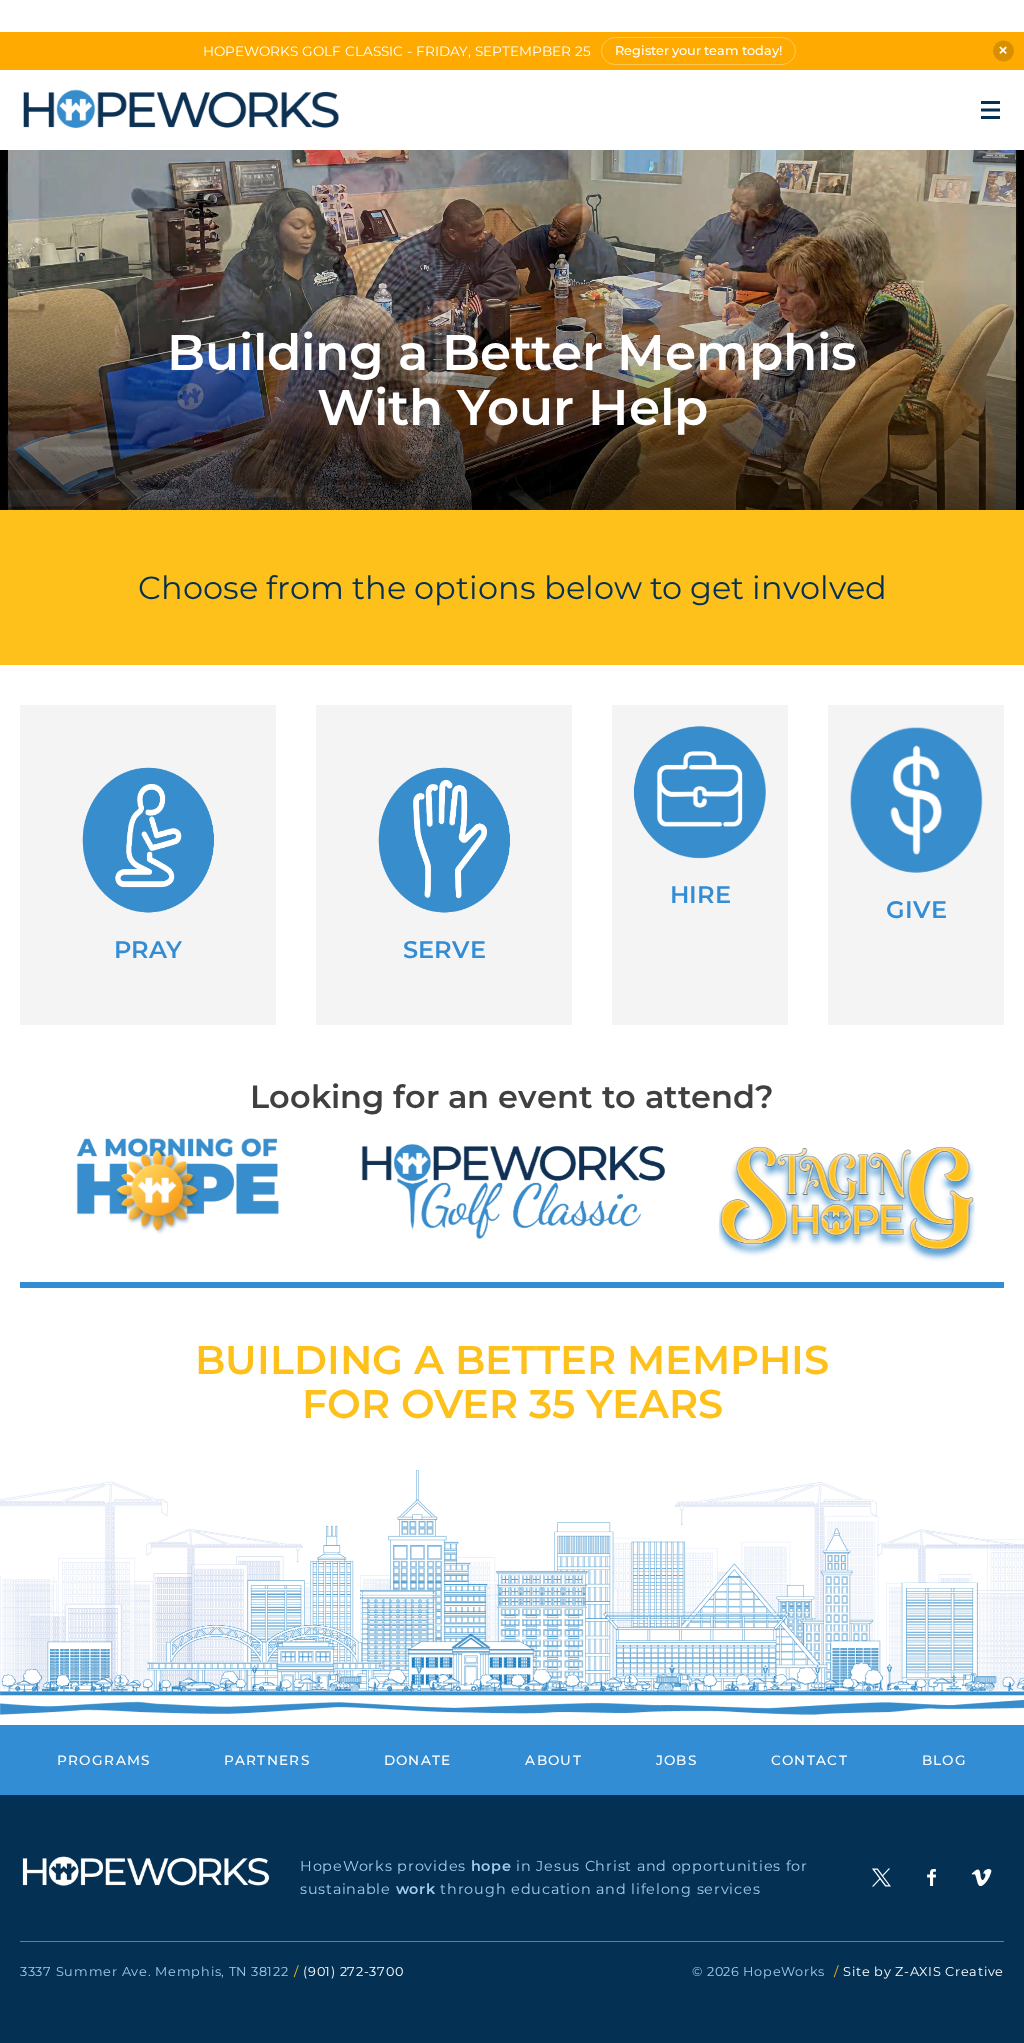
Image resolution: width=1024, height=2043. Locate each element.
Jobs (676, 1760)
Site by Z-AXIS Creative (923, 1971)
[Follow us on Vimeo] (981, 1877)
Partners (267, 1760)
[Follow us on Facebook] (931, 1877)
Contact (810, 1760)
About (553, 1760)
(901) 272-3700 (353, 1971)
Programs (104, 1760)
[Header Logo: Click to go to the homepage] (180, 110)
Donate (418, 1760)
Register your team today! (698, 50)
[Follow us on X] (881, 1877)
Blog (944, 1760)
